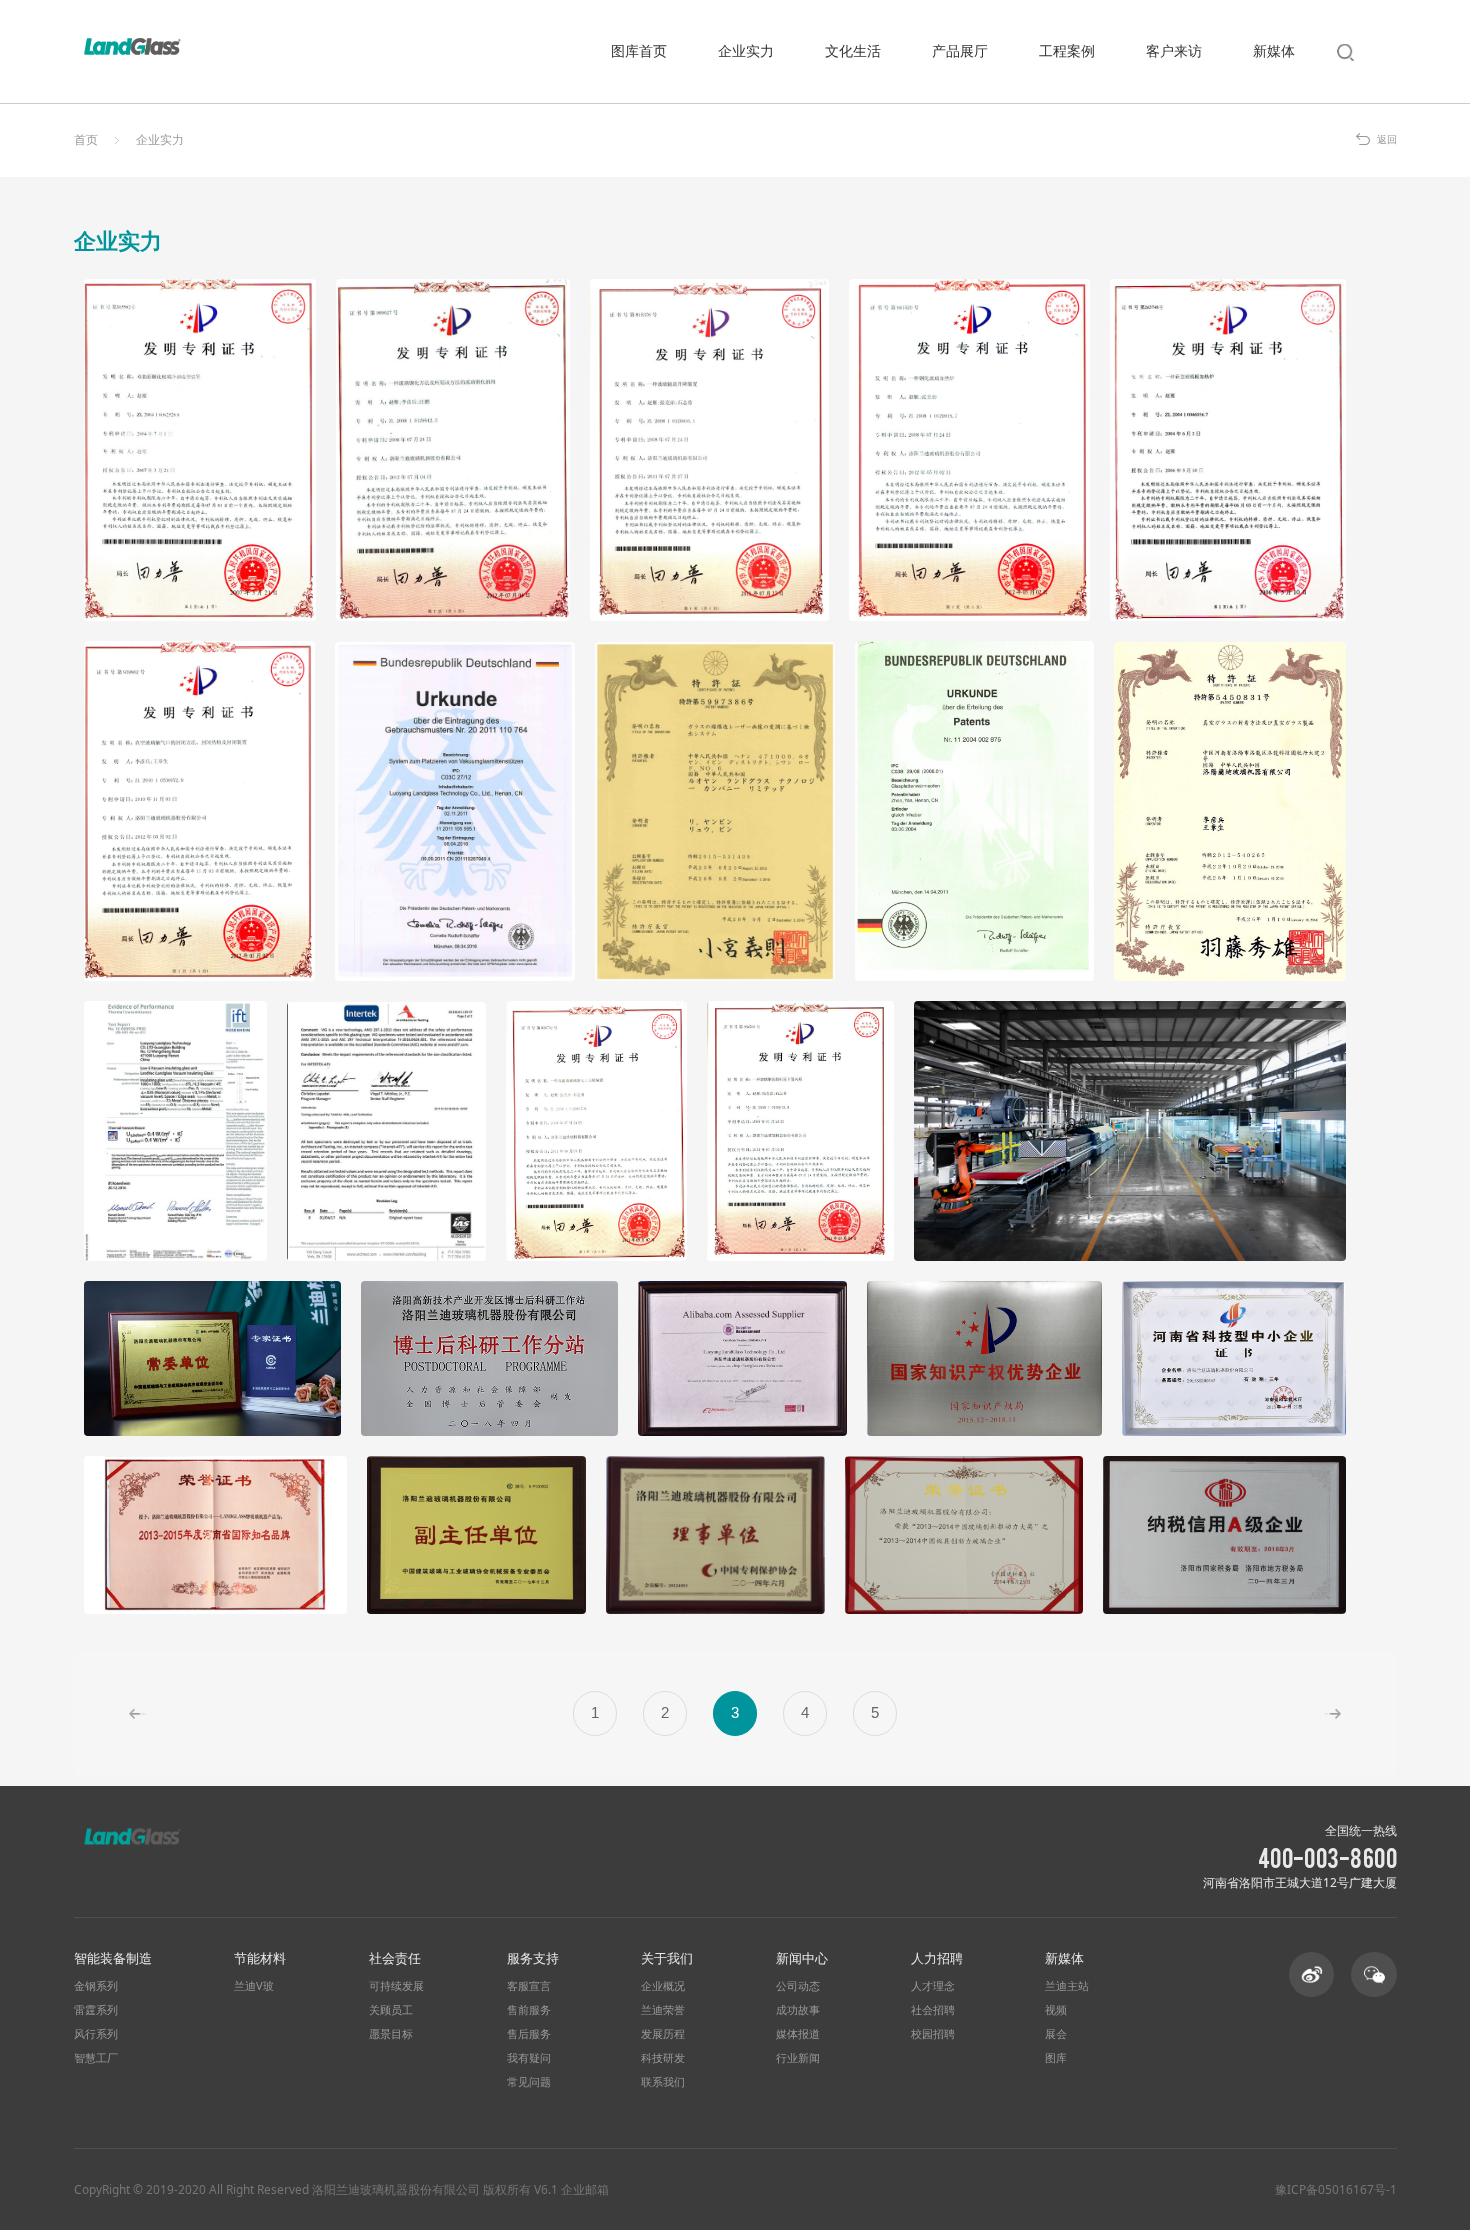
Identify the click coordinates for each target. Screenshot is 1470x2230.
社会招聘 (933, 2010)
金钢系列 (96, 1986)
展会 (1056, 2034)
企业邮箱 (585, 2189)
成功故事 (798, 2010)
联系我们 (663, 2082)
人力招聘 (937, 1958)
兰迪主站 (1067, 1986)
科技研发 (663, 2058)
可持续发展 (396, 1986)
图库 (1056, 2058)
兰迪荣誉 (663, 2010)
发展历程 (663, 2034)
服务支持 (533, 1958)
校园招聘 (933, 2034)
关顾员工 (391, 2010)
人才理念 (933, 1986)
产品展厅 (960, 50)
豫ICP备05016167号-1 (1336, 2190)
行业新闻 (798, 2058)
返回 (1386, 139)
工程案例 (1067, 50)
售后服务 (529, 2034)
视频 (1056, 2010)
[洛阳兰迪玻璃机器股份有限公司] (133, 47)
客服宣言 (529, 1986)
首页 (86, 140)
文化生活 (853, 50)
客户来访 (1174, 50)
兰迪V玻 (254, 1986)
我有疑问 (529, 2058)
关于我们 (667, 1958)
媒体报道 (798, 2034)
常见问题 (529, 2082)
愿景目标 (391, 2034)
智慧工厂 (96, 2058)
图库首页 (639, 50)
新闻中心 (802, 1958)
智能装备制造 (113, 1958)
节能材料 (260, 1958)
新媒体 (1274, 50)
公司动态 (798, 1986)
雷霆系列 (96, 2010)
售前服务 (529, 2010)
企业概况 (663, 1986)
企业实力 (746, 50)
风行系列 (96, 2034)
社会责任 (395, 1958)
